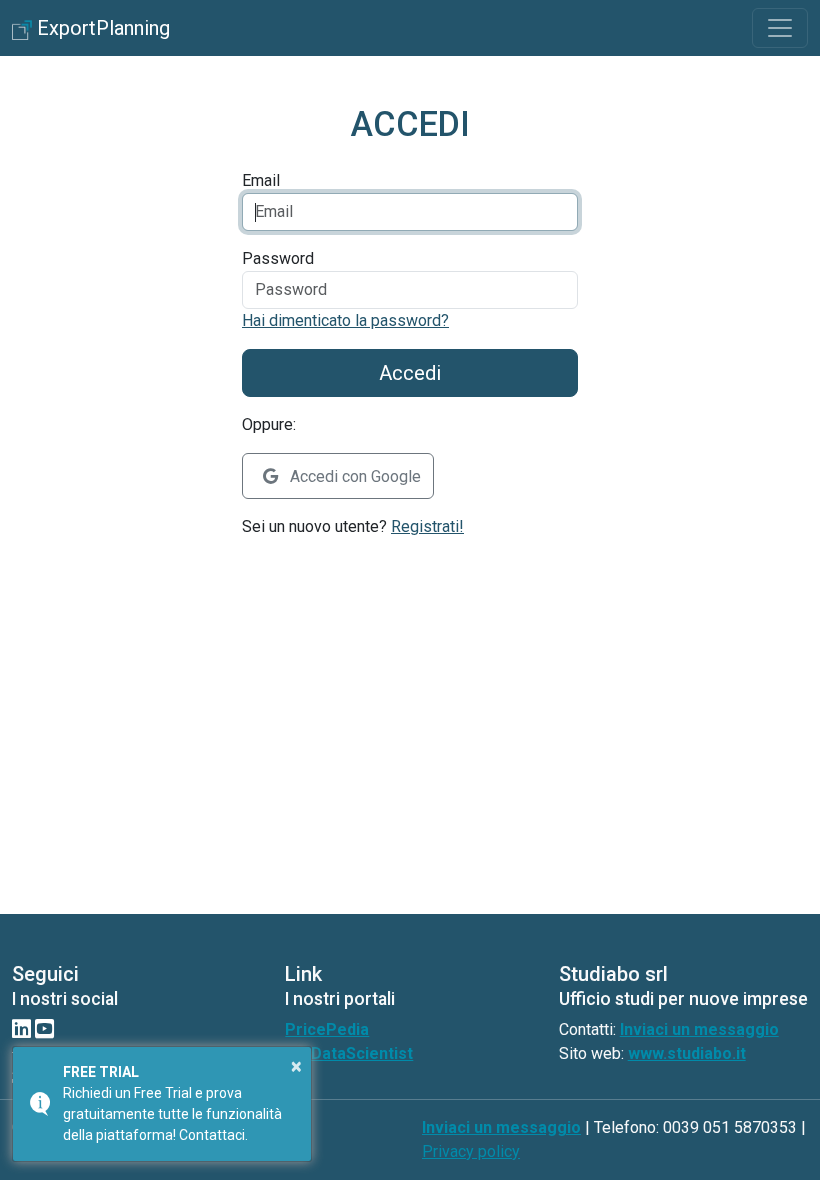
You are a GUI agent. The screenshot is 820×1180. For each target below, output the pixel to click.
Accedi (410, 373)
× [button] (296, 1066)
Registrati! (427, 526)
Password (278, 258)
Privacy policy (471, 1151)
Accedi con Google (353, 476)
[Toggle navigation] (780, 28)
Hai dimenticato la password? (345, 320)
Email (261, 180)
